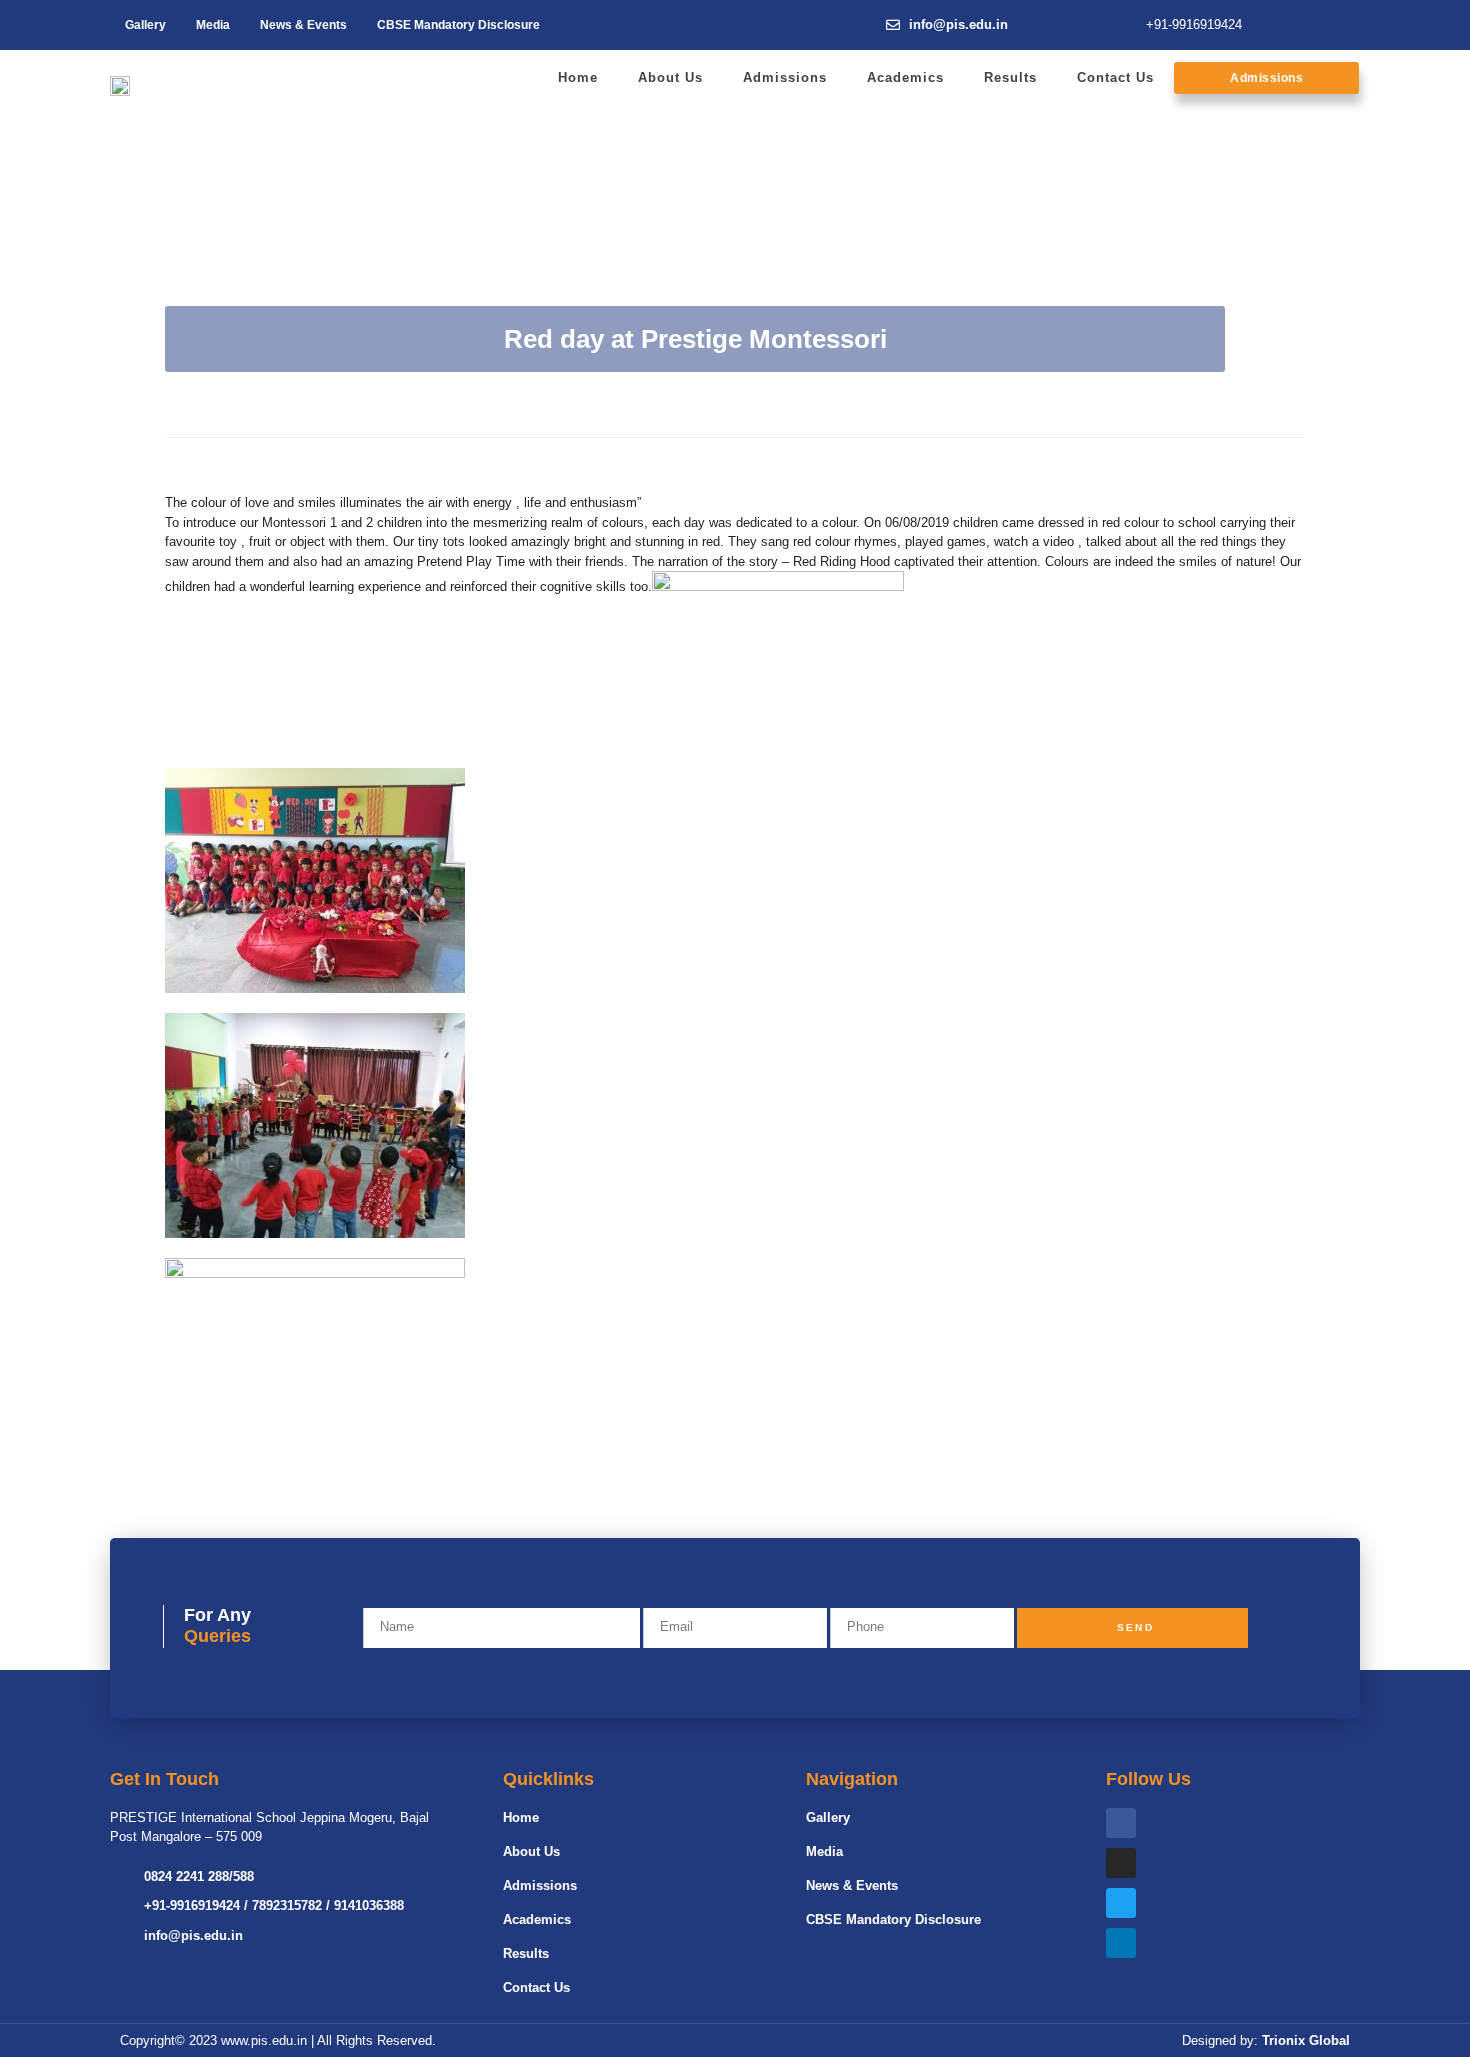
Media (213, 25)
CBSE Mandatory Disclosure (458, 25)
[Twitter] (1121, 1903)
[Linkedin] (1121, 1943)
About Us (670, 77)
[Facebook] (1121, 1823)
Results (1010, 77)
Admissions (785, 77)
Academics (905, 77)
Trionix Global (1306, 2040)
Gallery (145, 25)
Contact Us (1115, 77)
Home (578, 77)
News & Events (303, 25)
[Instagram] (1121, 1863)
